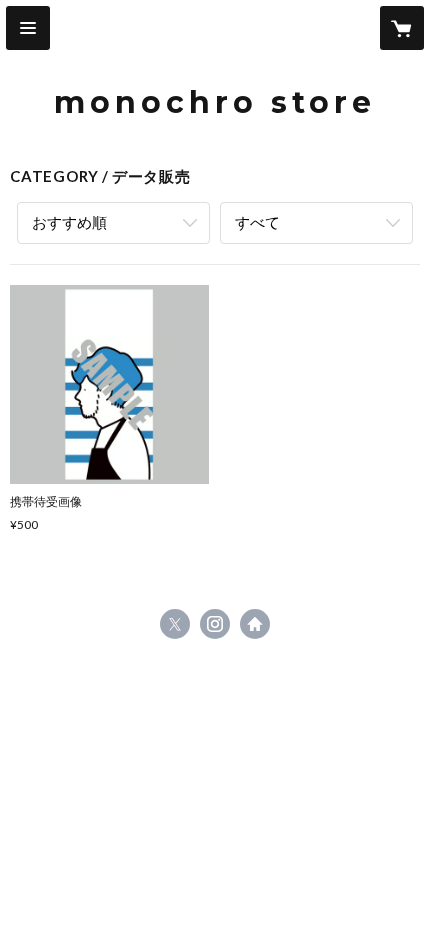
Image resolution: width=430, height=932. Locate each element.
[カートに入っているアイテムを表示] (402, 28)
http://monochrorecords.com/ (255, 624)
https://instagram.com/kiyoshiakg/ (215, 624)
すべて (257, 222)
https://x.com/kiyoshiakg (175, 624)
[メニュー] (28, 28)
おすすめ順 (69, 222)
